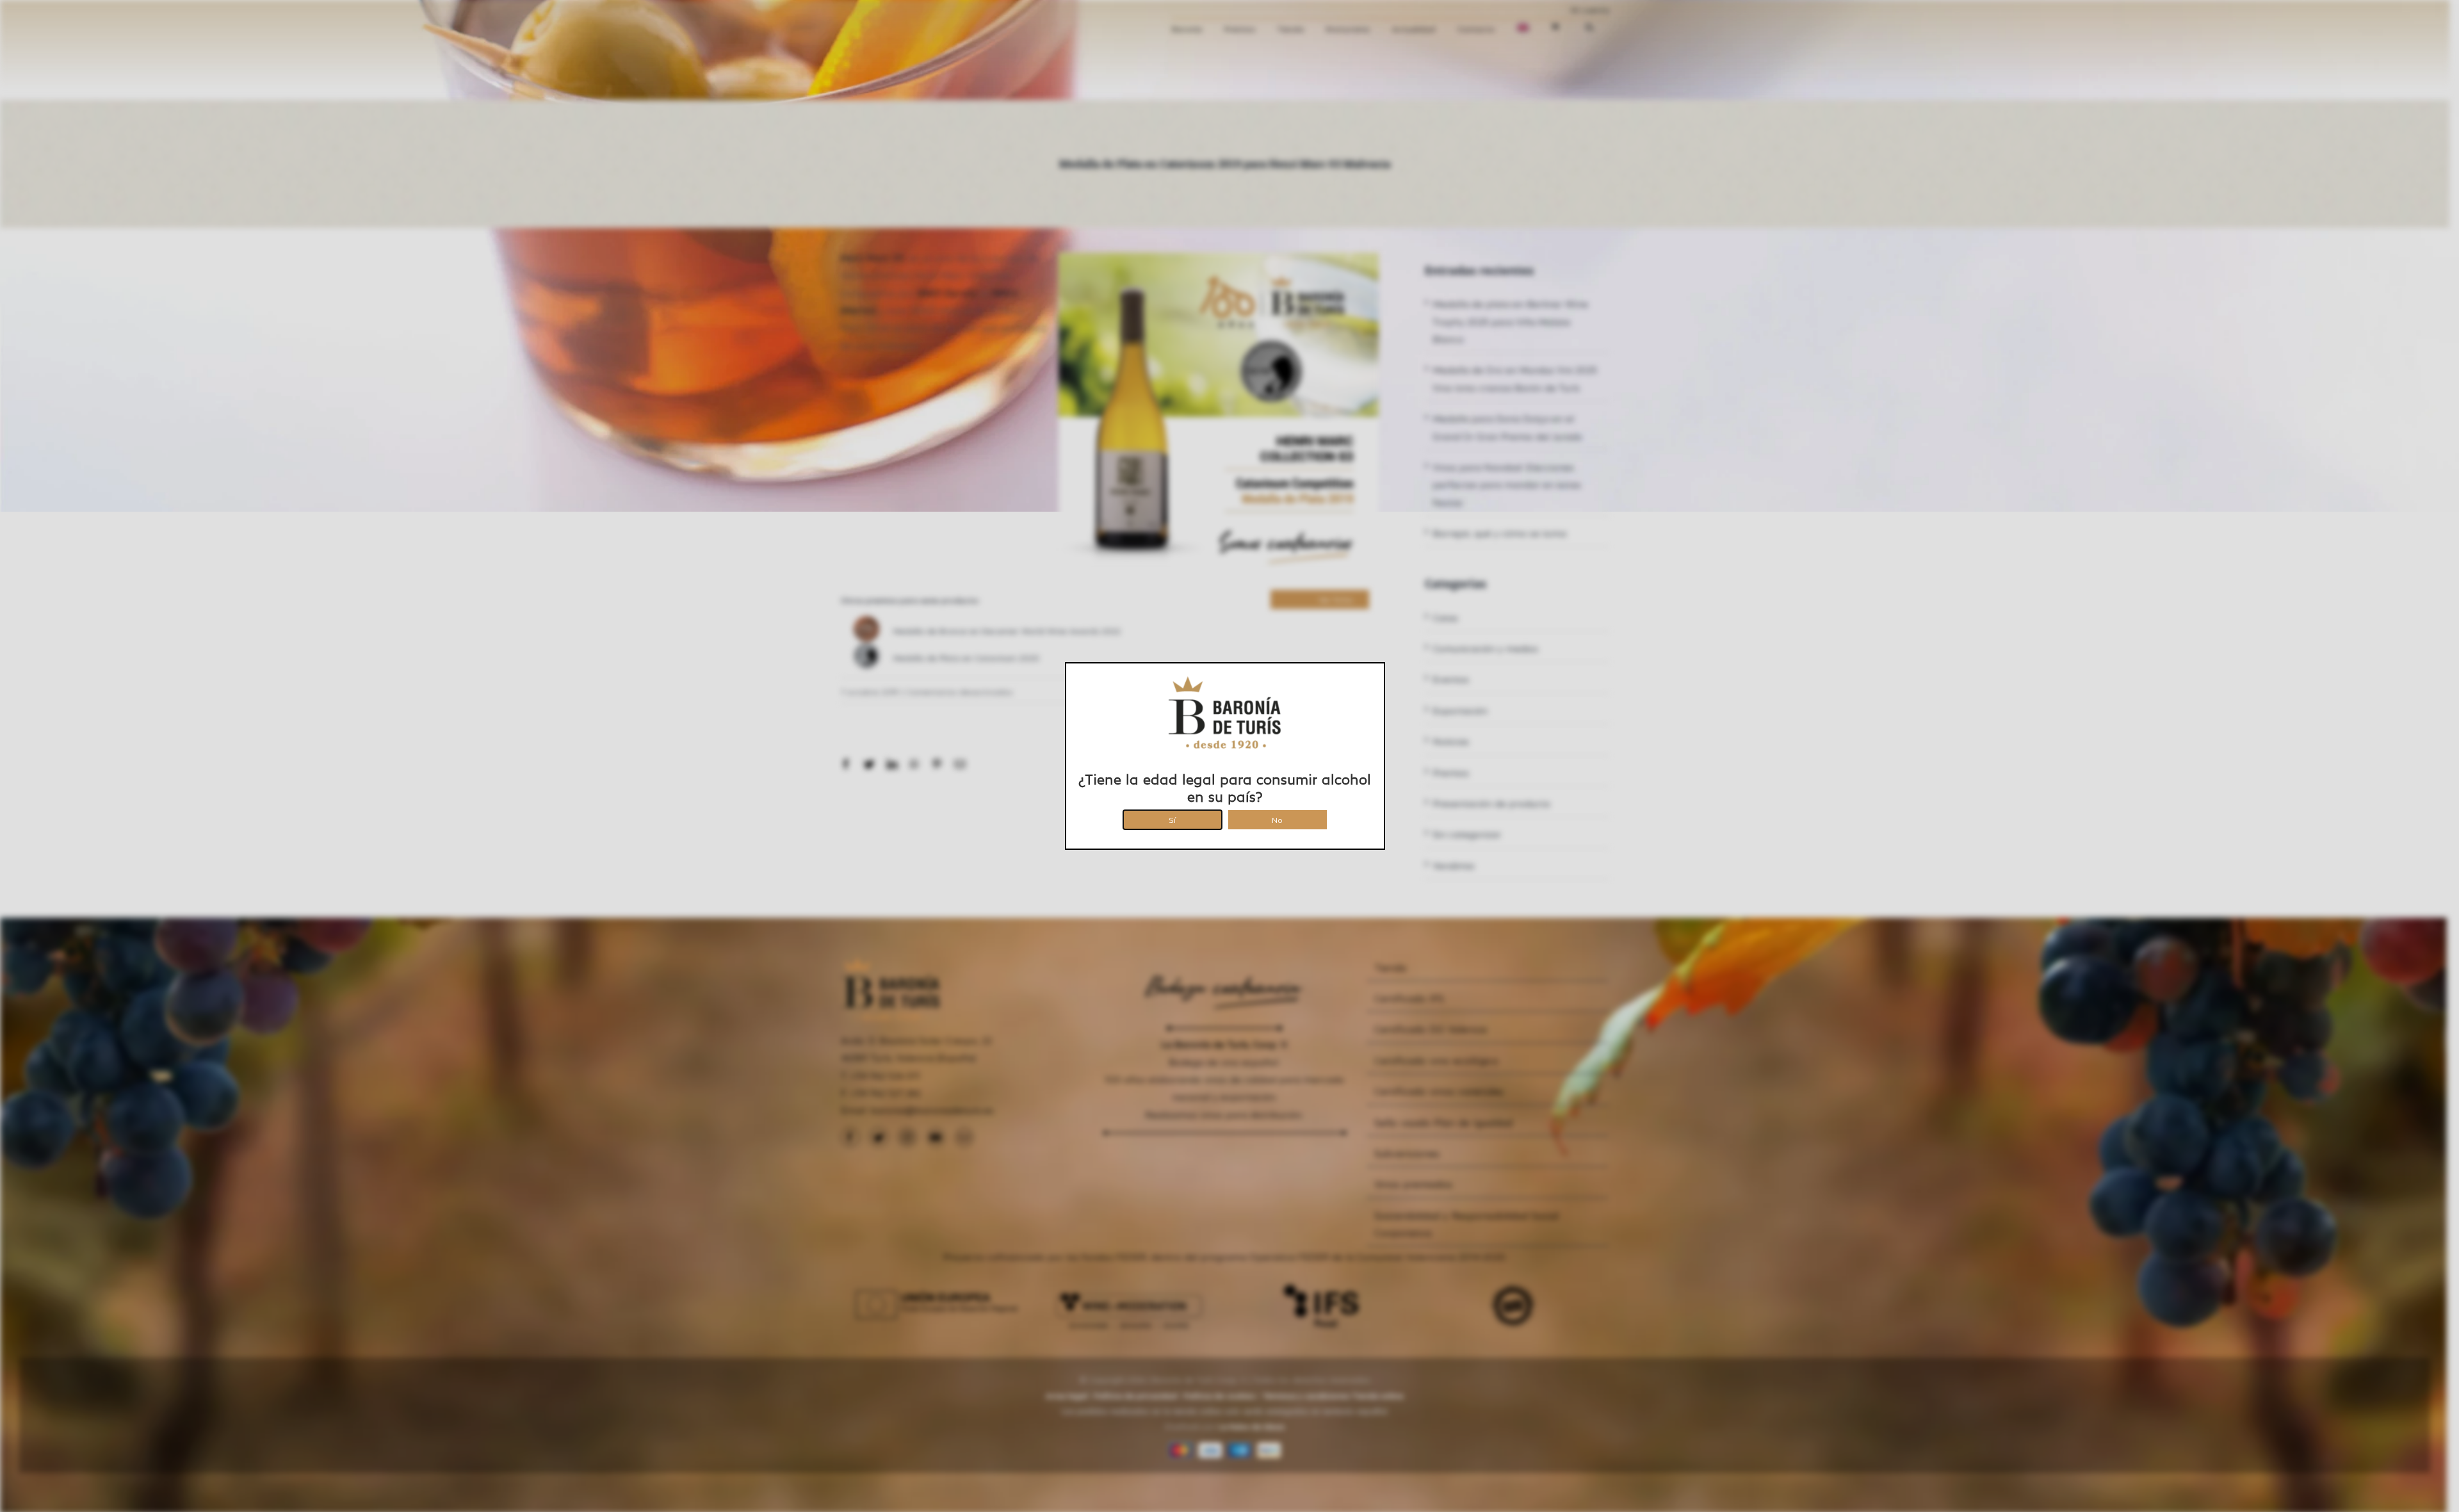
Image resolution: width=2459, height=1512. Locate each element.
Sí (1172, 818)
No (1277, 818)
